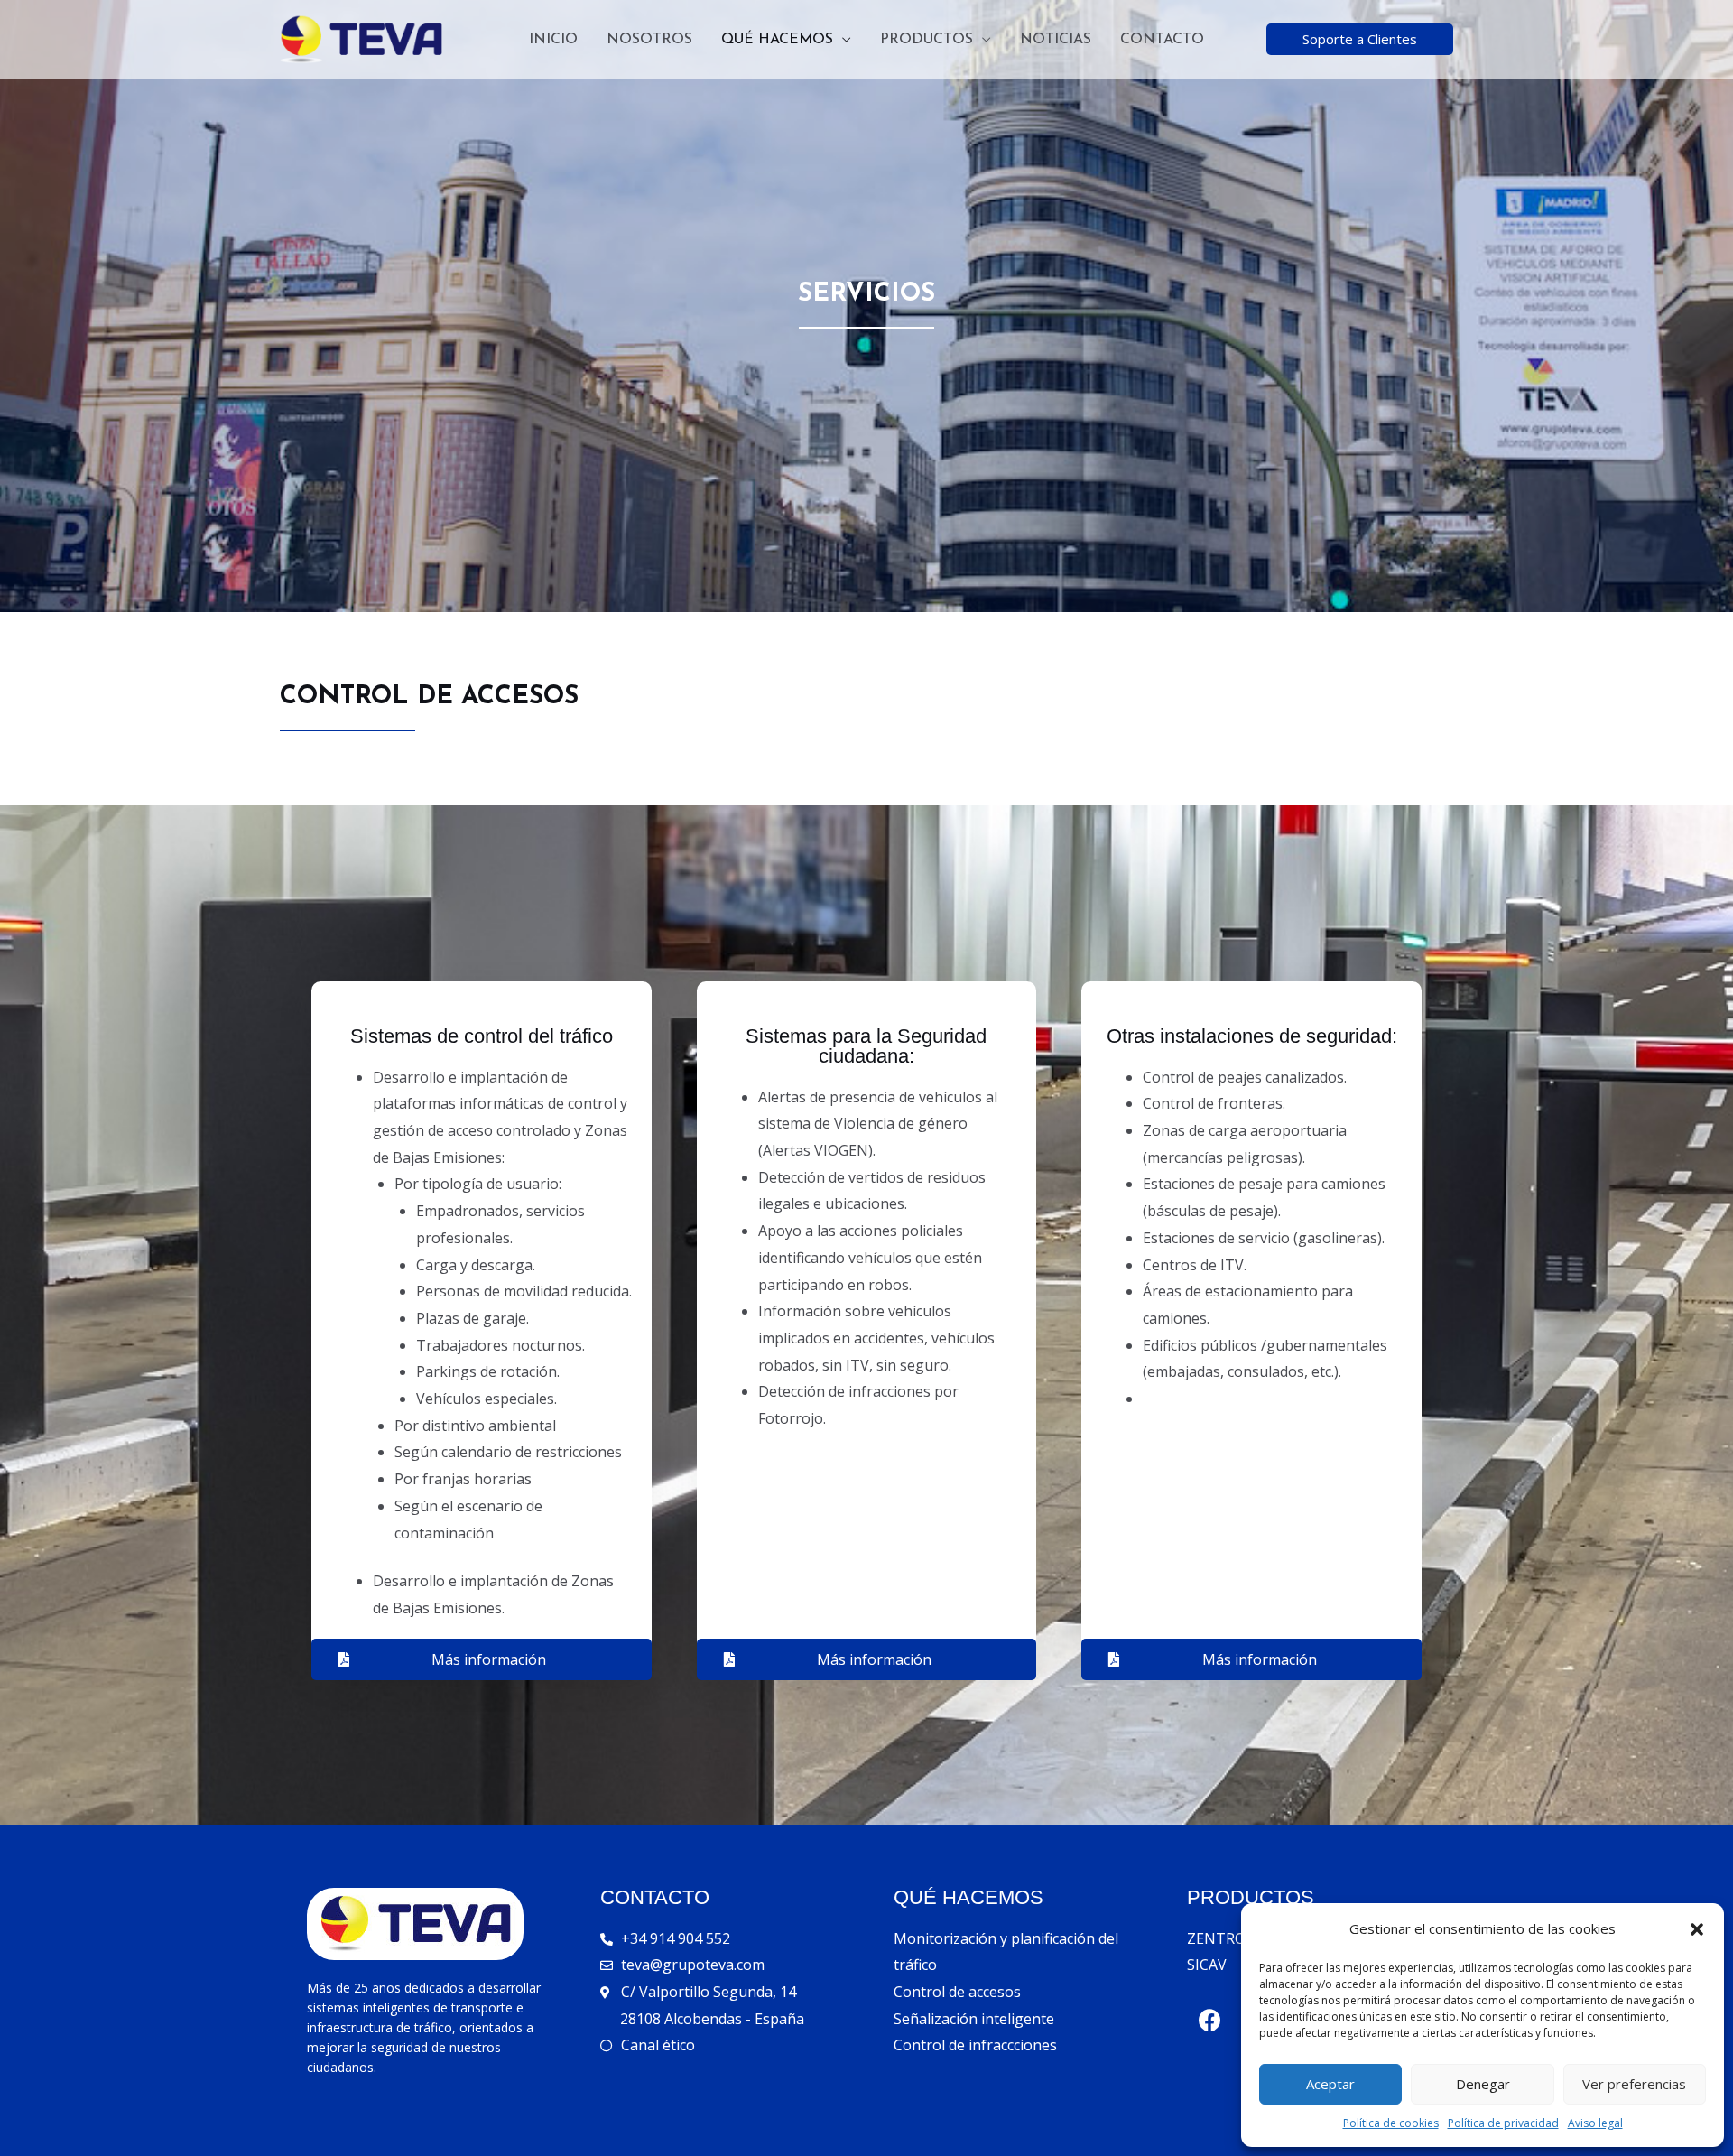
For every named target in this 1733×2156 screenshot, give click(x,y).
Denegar (1483, 2084)
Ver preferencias (1634, 2084)
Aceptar (1330, 2084)
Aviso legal (1595, 2123)
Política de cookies (1391, 2123)
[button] (1697, 1929)
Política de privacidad (1503, 2123)
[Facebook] (1209, 2020)
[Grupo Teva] (361, 38)
